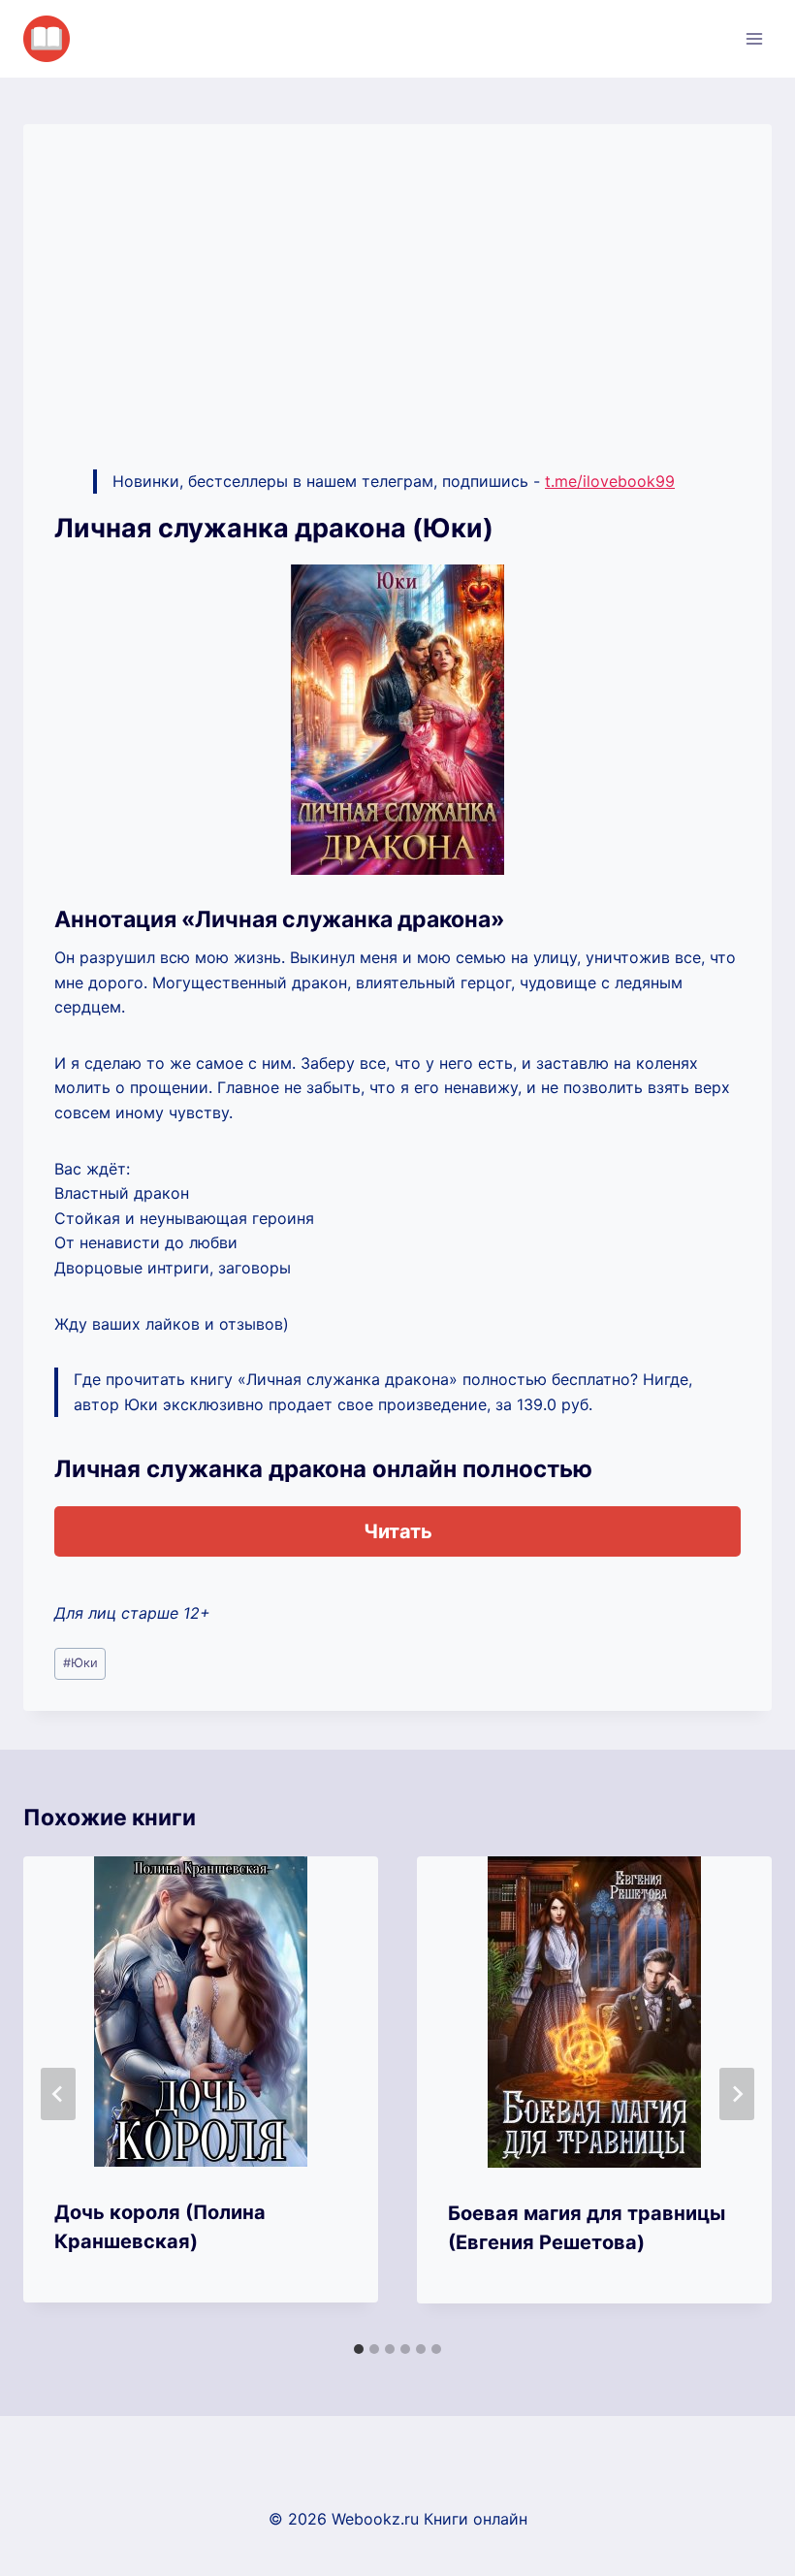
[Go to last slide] (58, 2094)
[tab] (359, 2349)
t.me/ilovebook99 (610, 481)
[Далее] (737, 2094)
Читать (398, 1531)
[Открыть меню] (754, 38)
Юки (80, 1663)
